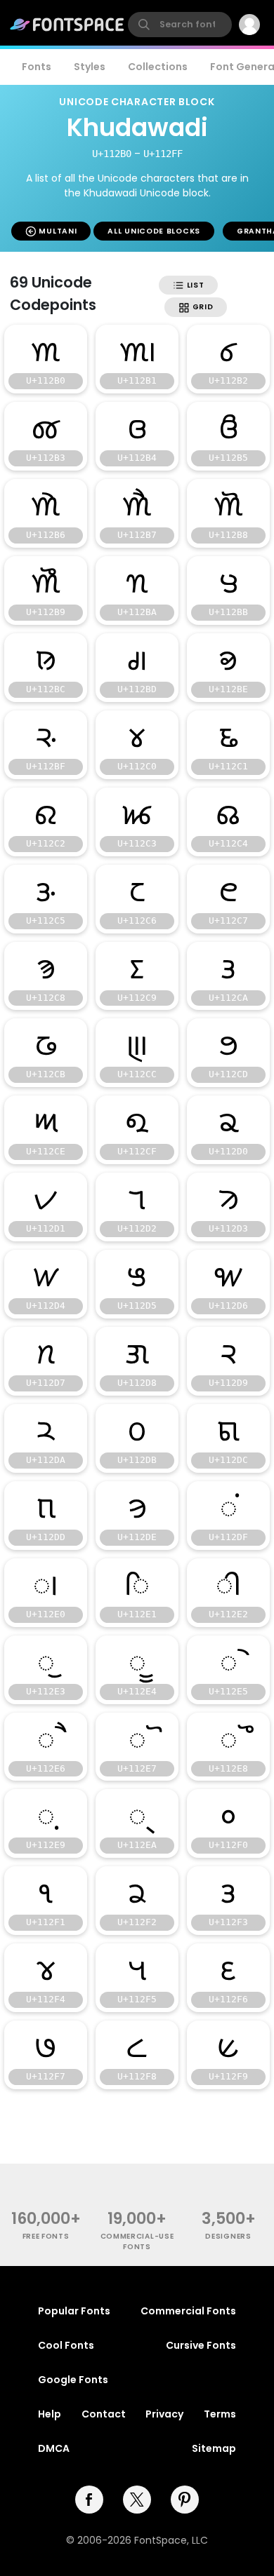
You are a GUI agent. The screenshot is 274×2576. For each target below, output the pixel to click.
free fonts (46, 2236)
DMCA (54, 2448)
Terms (220, 2414)
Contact (104, 2414)
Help (50, 2414)
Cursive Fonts (201, 2345)
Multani (57, 231)
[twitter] (137, 2500)
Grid (202, 307)
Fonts (37, 67)
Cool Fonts (66, 2345)
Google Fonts (73, 2380)
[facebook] (89, 2500)
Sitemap (214, 2448)
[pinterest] (185, 2500)
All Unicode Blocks (154, 231)
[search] (180, 25)
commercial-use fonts (137, 2241)
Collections (158, 67)
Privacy (164, 2414)
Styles (90, 67)
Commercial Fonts (188, 2311)
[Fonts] (67, 25)
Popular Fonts (74, 2311)
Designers (228, 2236)
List (194, 285)
